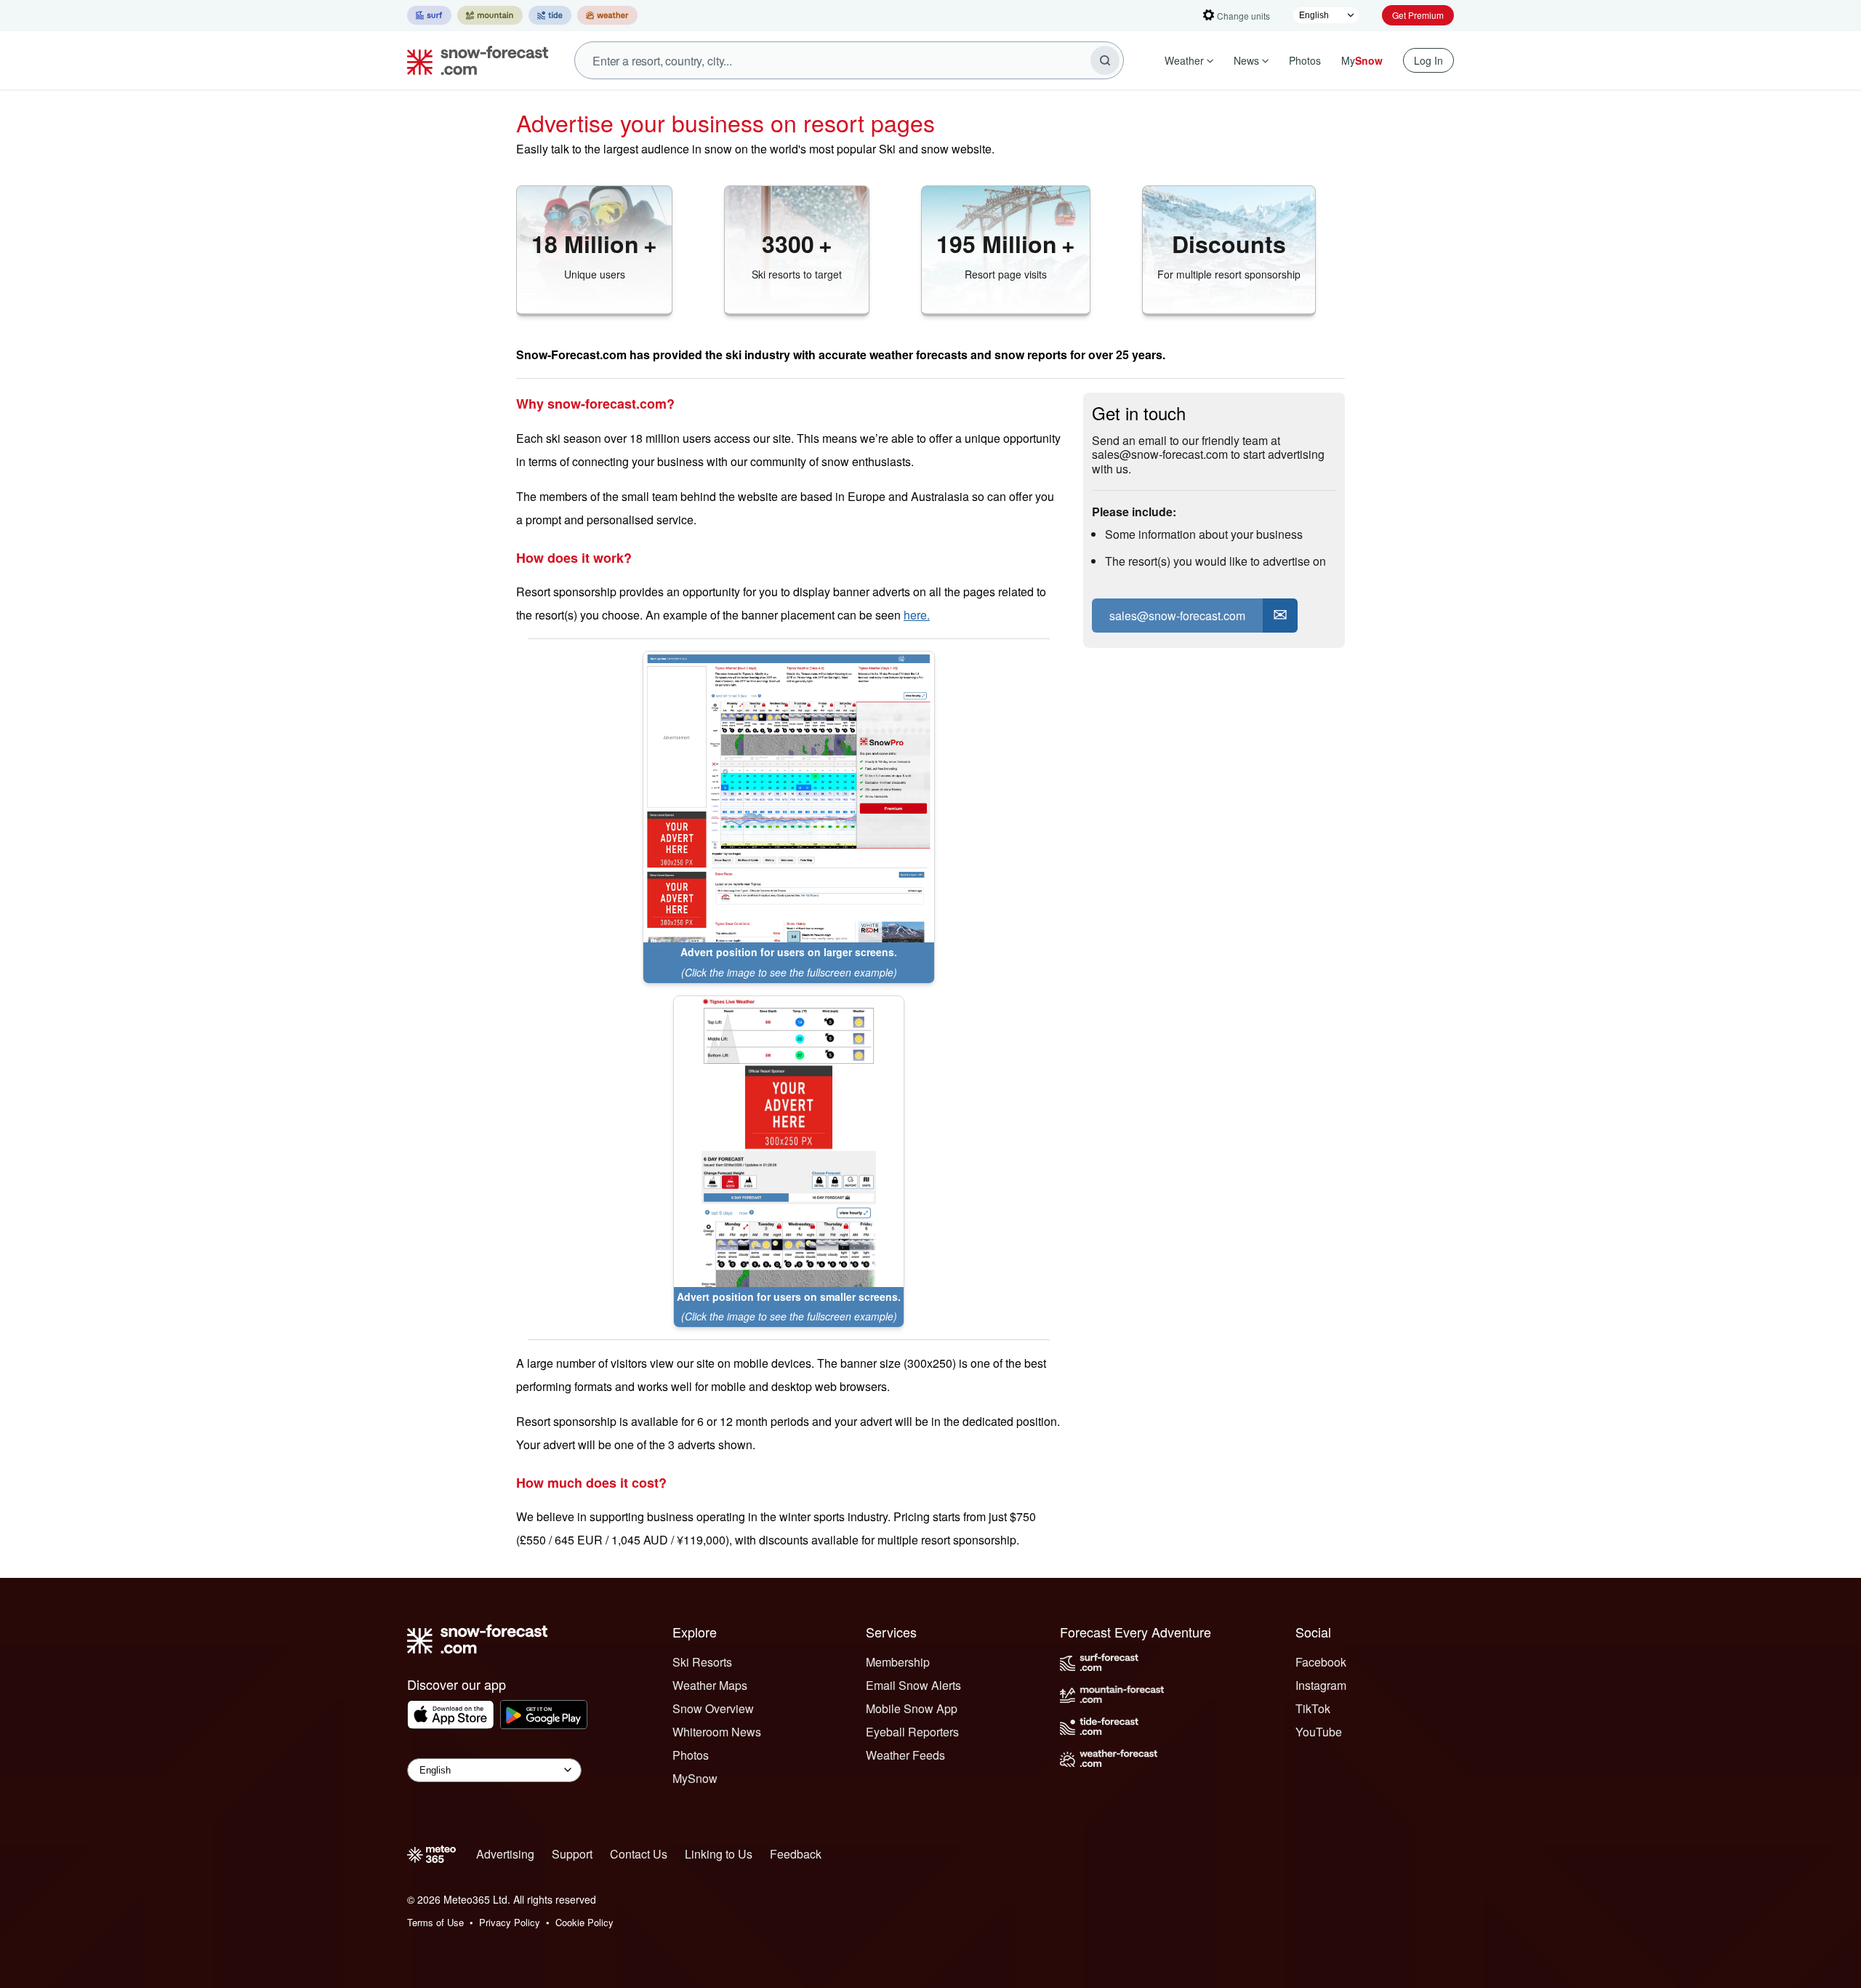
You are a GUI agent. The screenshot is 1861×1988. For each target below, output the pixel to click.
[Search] (1105, 60)
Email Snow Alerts (913, 1685)
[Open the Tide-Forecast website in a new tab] (550, 15)
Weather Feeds (905, 1755)
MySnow (695, 1778)
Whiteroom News (717, 1732)
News (1246, 60)
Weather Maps (710, 1685)
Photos (1305, 60)
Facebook (1321, 1662)
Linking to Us (719, 1854)
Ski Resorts (702, 1662)
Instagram (1321, 1685)
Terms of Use (435, 1922)
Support (572, 1854)
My (1362, 60)
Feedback (796, 1854)
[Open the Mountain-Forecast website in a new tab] (490, 15)
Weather (1184, 60)
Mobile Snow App (912, 1708)
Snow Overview (713, 1708)
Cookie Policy (584, 1922)
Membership (898, 1662)
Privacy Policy (510, 1922)
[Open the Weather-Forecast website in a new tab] (607, 15)
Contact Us (639, 1854)
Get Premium (1418, 15)
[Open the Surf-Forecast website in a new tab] (429, 15)
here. (917, 615)
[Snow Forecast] (473, 60)
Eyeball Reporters (912, 1732)
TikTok (1313, 1708)
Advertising (505, 1854)
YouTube (1319, 1732)
